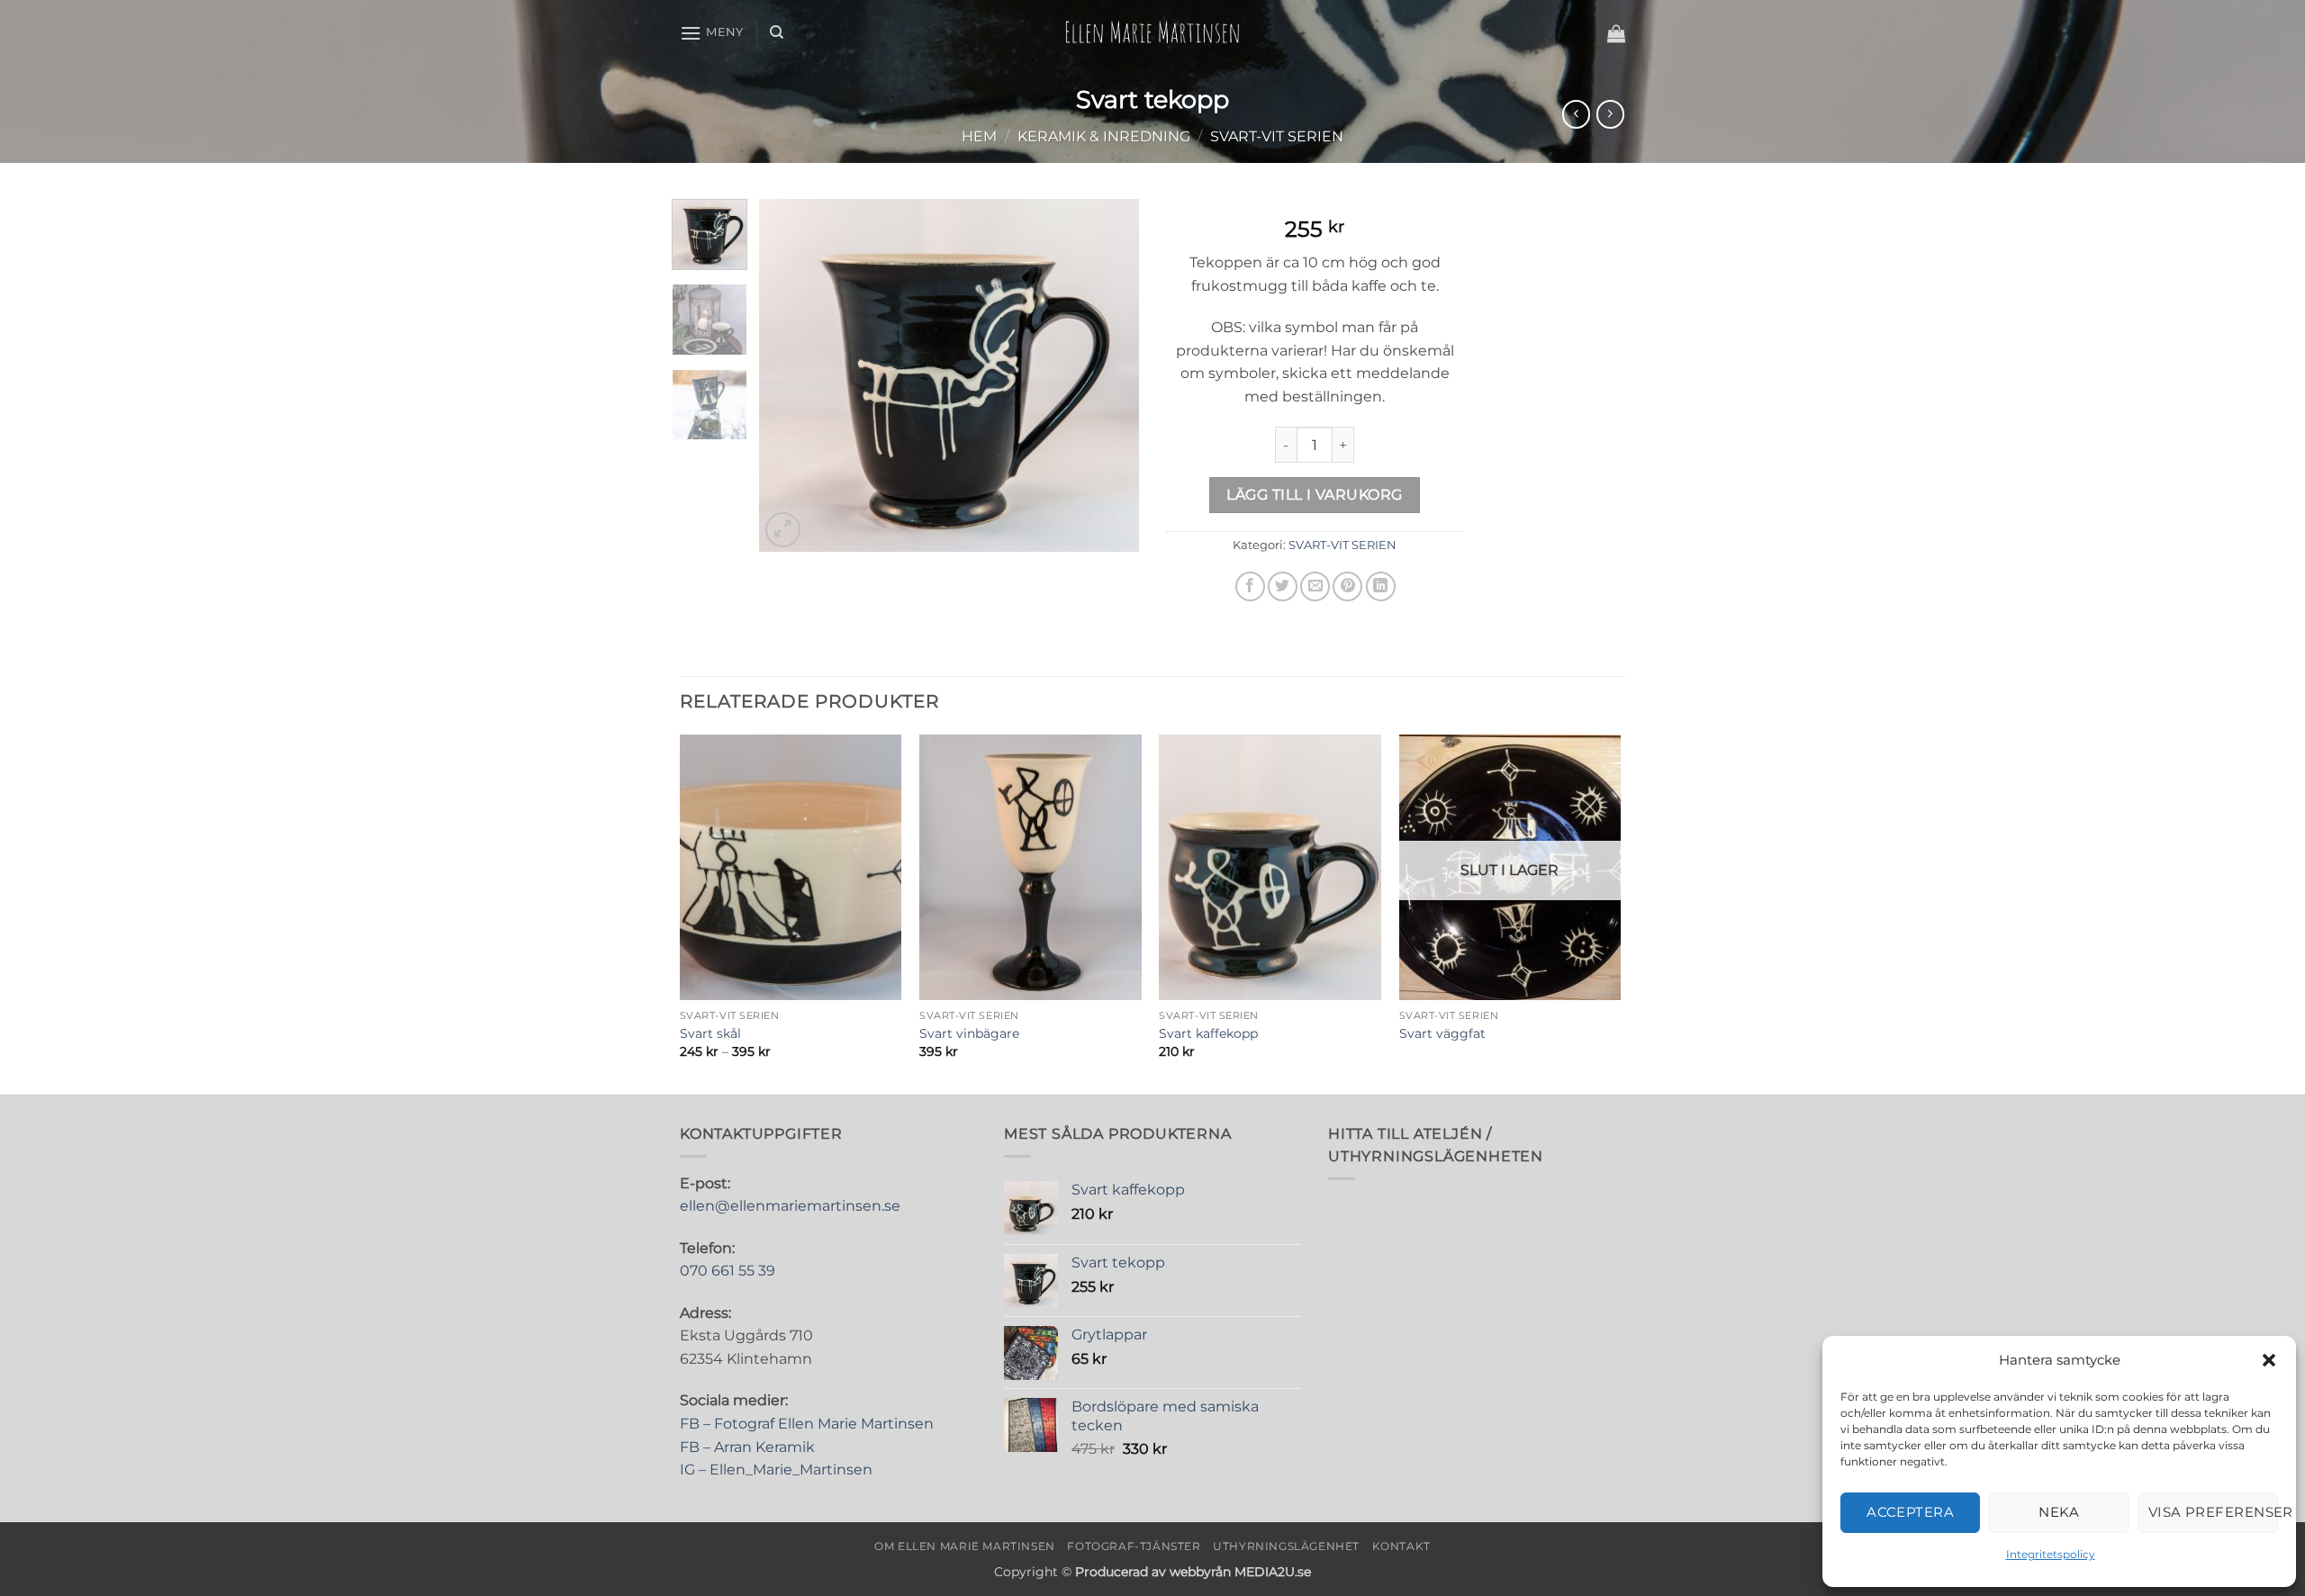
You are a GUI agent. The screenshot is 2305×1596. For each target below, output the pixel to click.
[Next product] (1576, 114)
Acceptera (1910, 1512)
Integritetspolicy (2051, 1554)
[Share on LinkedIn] (1381, 586)
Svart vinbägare (969, 1033)
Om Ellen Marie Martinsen (965, 1546)
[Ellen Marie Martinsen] (1152, 32)
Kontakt (1401, 1546)
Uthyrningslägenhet (1286, 1546)
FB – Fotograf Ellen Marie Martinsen (807, 1424)
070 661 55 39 (728, 1271)
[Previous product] (1610, 114)
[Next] (1109, 375)
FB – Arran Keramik (747, 1447)
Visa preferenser (2213, 1512)
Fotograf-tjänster (1134, 1546)
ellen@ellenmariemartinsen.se (790, 1206)
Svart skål (710, 1033)
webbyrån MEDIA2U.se (1240, 1572)
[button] (2269, 1360)
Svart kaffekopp (1208, 1033)
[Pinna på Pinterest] (1347, 586)
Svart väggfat (1442, 1033)
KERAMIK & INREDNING (1104, 136)
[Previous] (790, 375)
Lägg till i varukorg (1314, 495)
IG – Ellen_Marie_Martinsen (776, 1470)
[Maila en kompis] (1315, 586)
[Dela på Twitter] (1283, 586)
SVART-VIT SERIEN (1277, 136)
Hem (979, 136)
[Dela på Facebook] (1250, 586)
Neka (2059, 1512)
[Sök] (777, 32)
